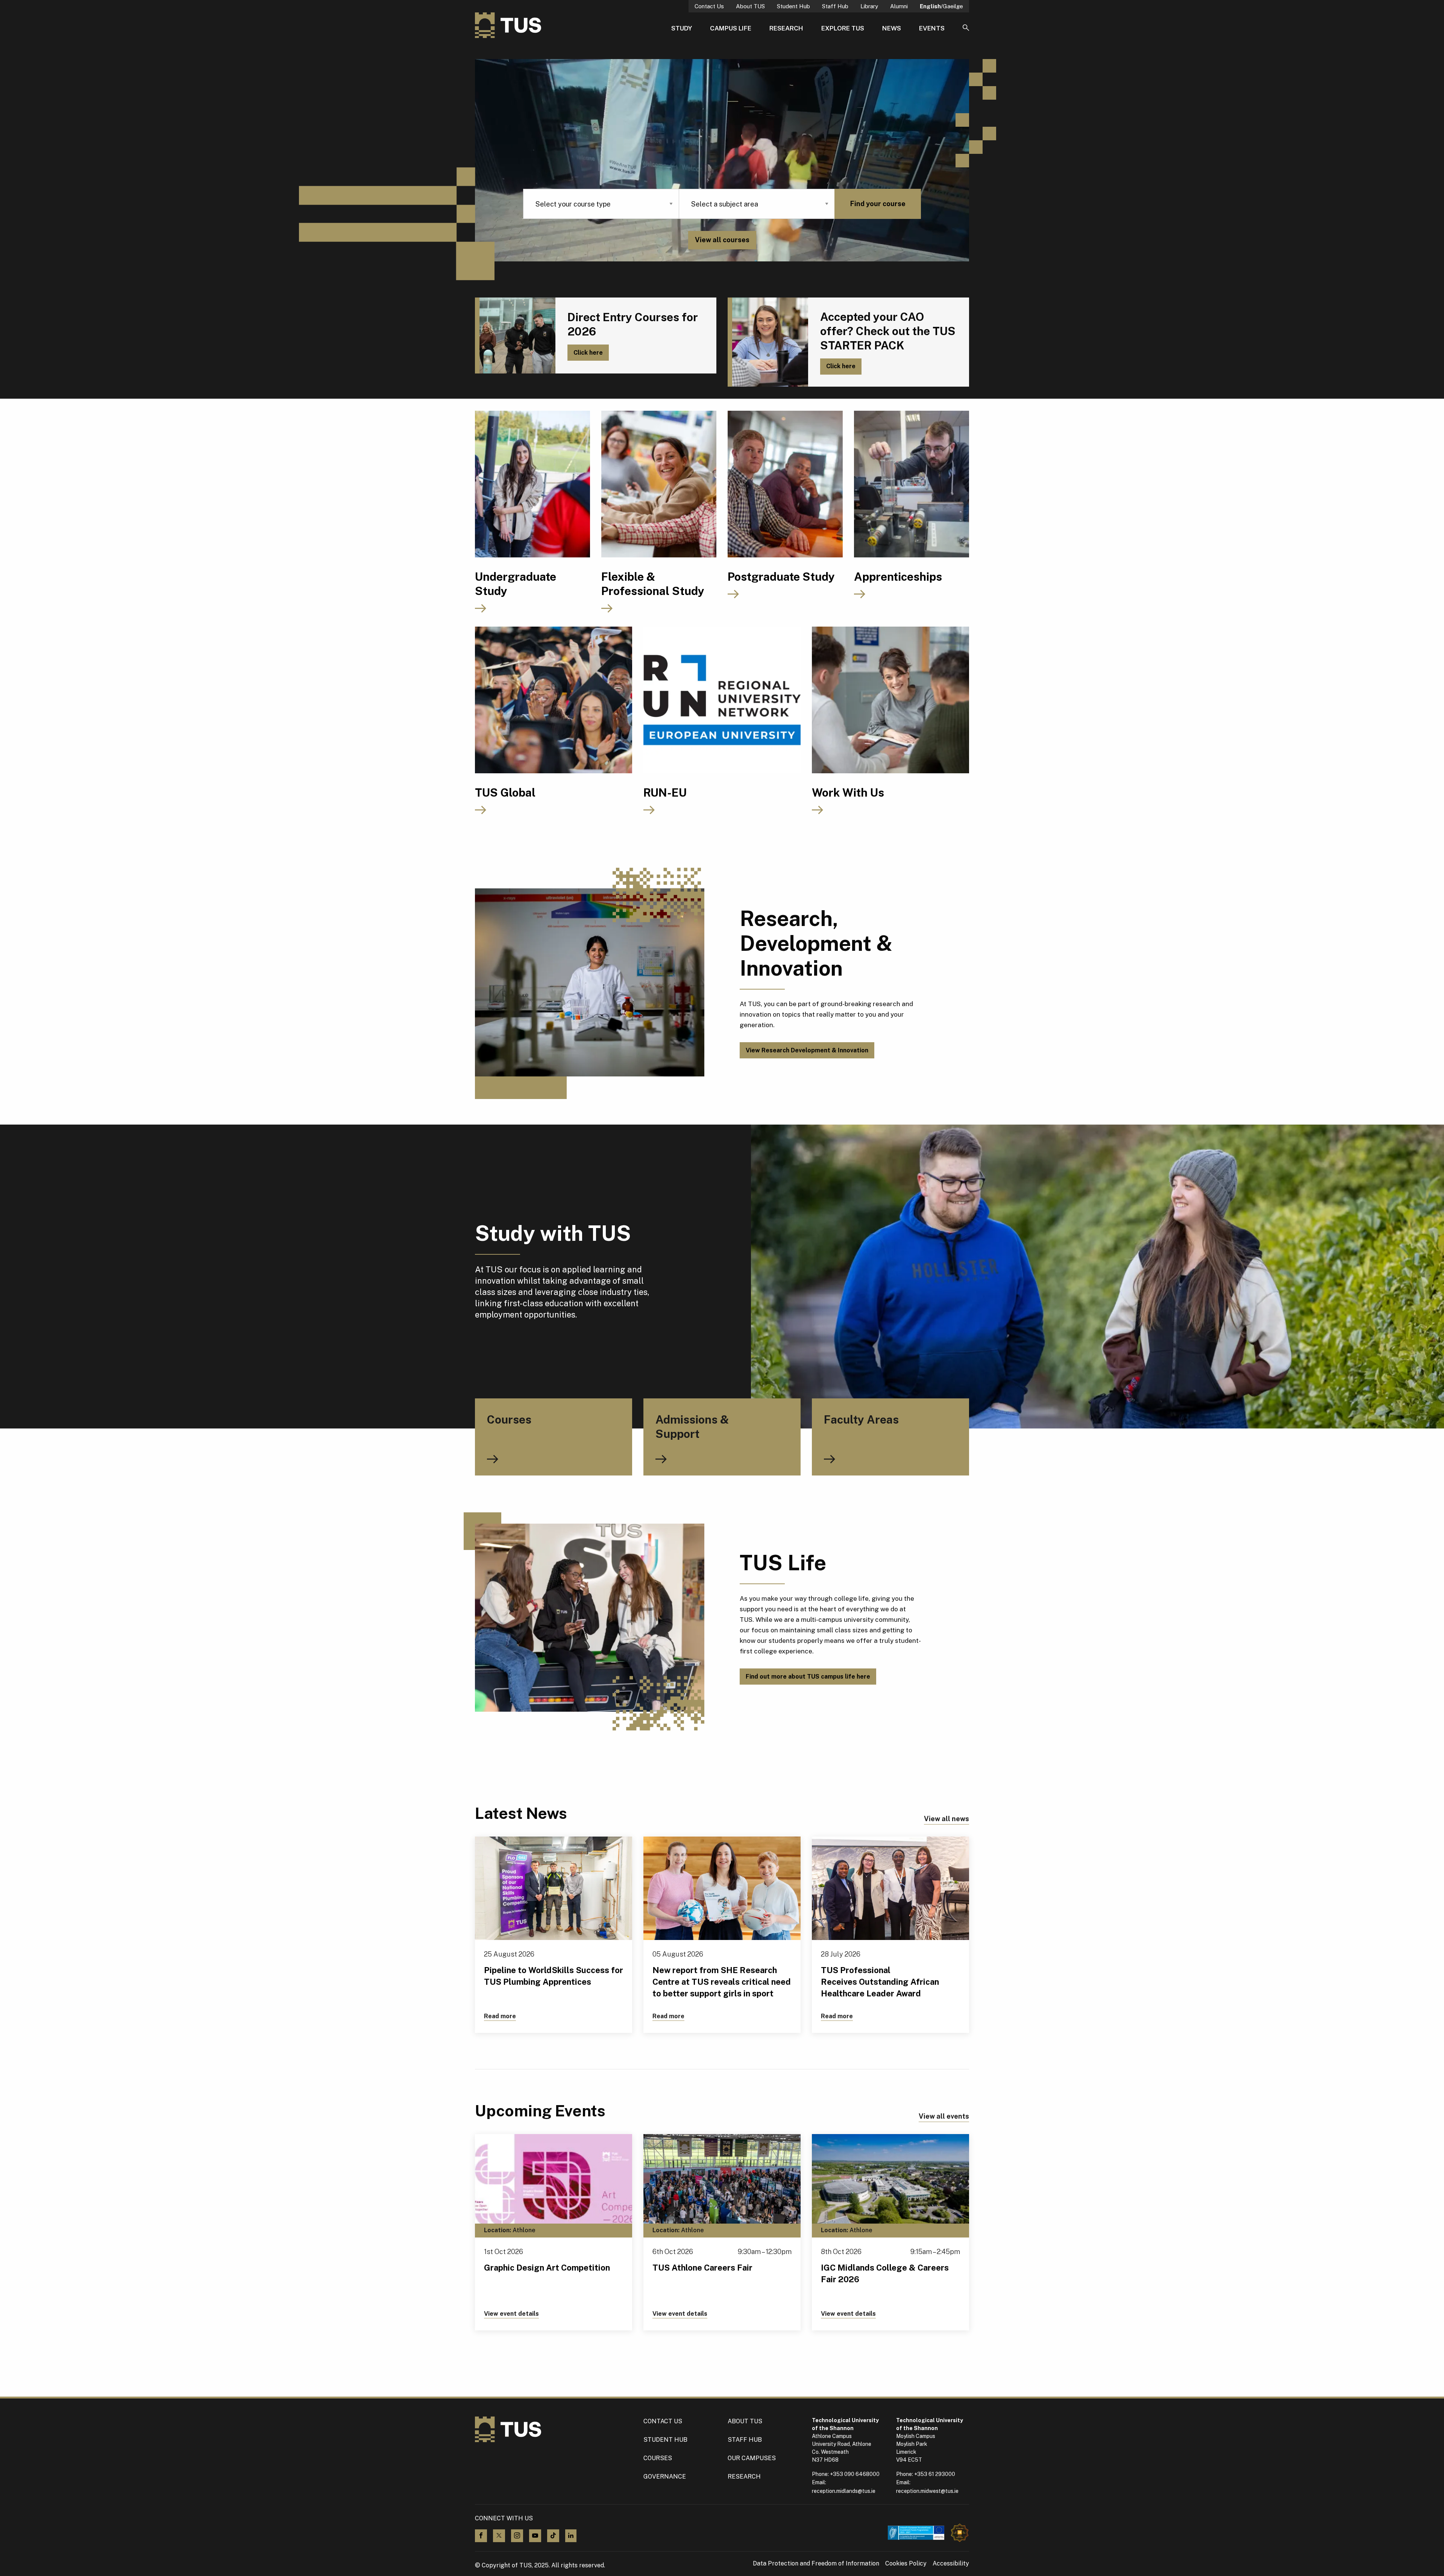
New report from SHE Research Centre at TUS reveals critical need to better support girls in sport (722, 1982)
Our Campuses (752, 2458)
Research (786, 28)
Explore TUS (843, 28)
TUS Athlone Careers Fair (702, 2268)
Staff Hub (835, 6)
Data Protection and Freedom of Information (816, 2564)
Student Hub (793, 6)
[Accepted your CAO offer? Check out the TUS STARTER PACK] (768, 342)
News (892, 28)
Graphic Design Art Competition (547, 2268)
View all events (944, 2116)
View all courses (722, 240)
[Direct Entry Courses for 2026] (515, 335)
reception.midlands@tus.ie (844, 2491)
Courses (658, 2458)
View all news (946, 1819)
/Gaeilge (941, 6)
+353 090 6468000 (855, 2474)
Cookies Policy (906, 2564)
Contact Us (709, 6)
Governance (665, 2477)
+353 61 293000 (935, 2474)
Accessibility (951, 2564)
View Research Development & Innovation (807, 1050)
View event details (511, 2314)
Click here (588, 353)
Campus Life (731, 28)
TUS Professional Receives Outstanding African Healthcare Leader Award (880, 1982)
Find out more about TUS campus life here (808, 1677)
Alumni (899, 6)
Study (682, 28)
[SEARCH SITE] (966, 28)
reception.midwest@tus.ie (927, 2491)
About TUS (750, 6)
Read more (500, 2016)
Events (932, 28)
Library (869, 6)
